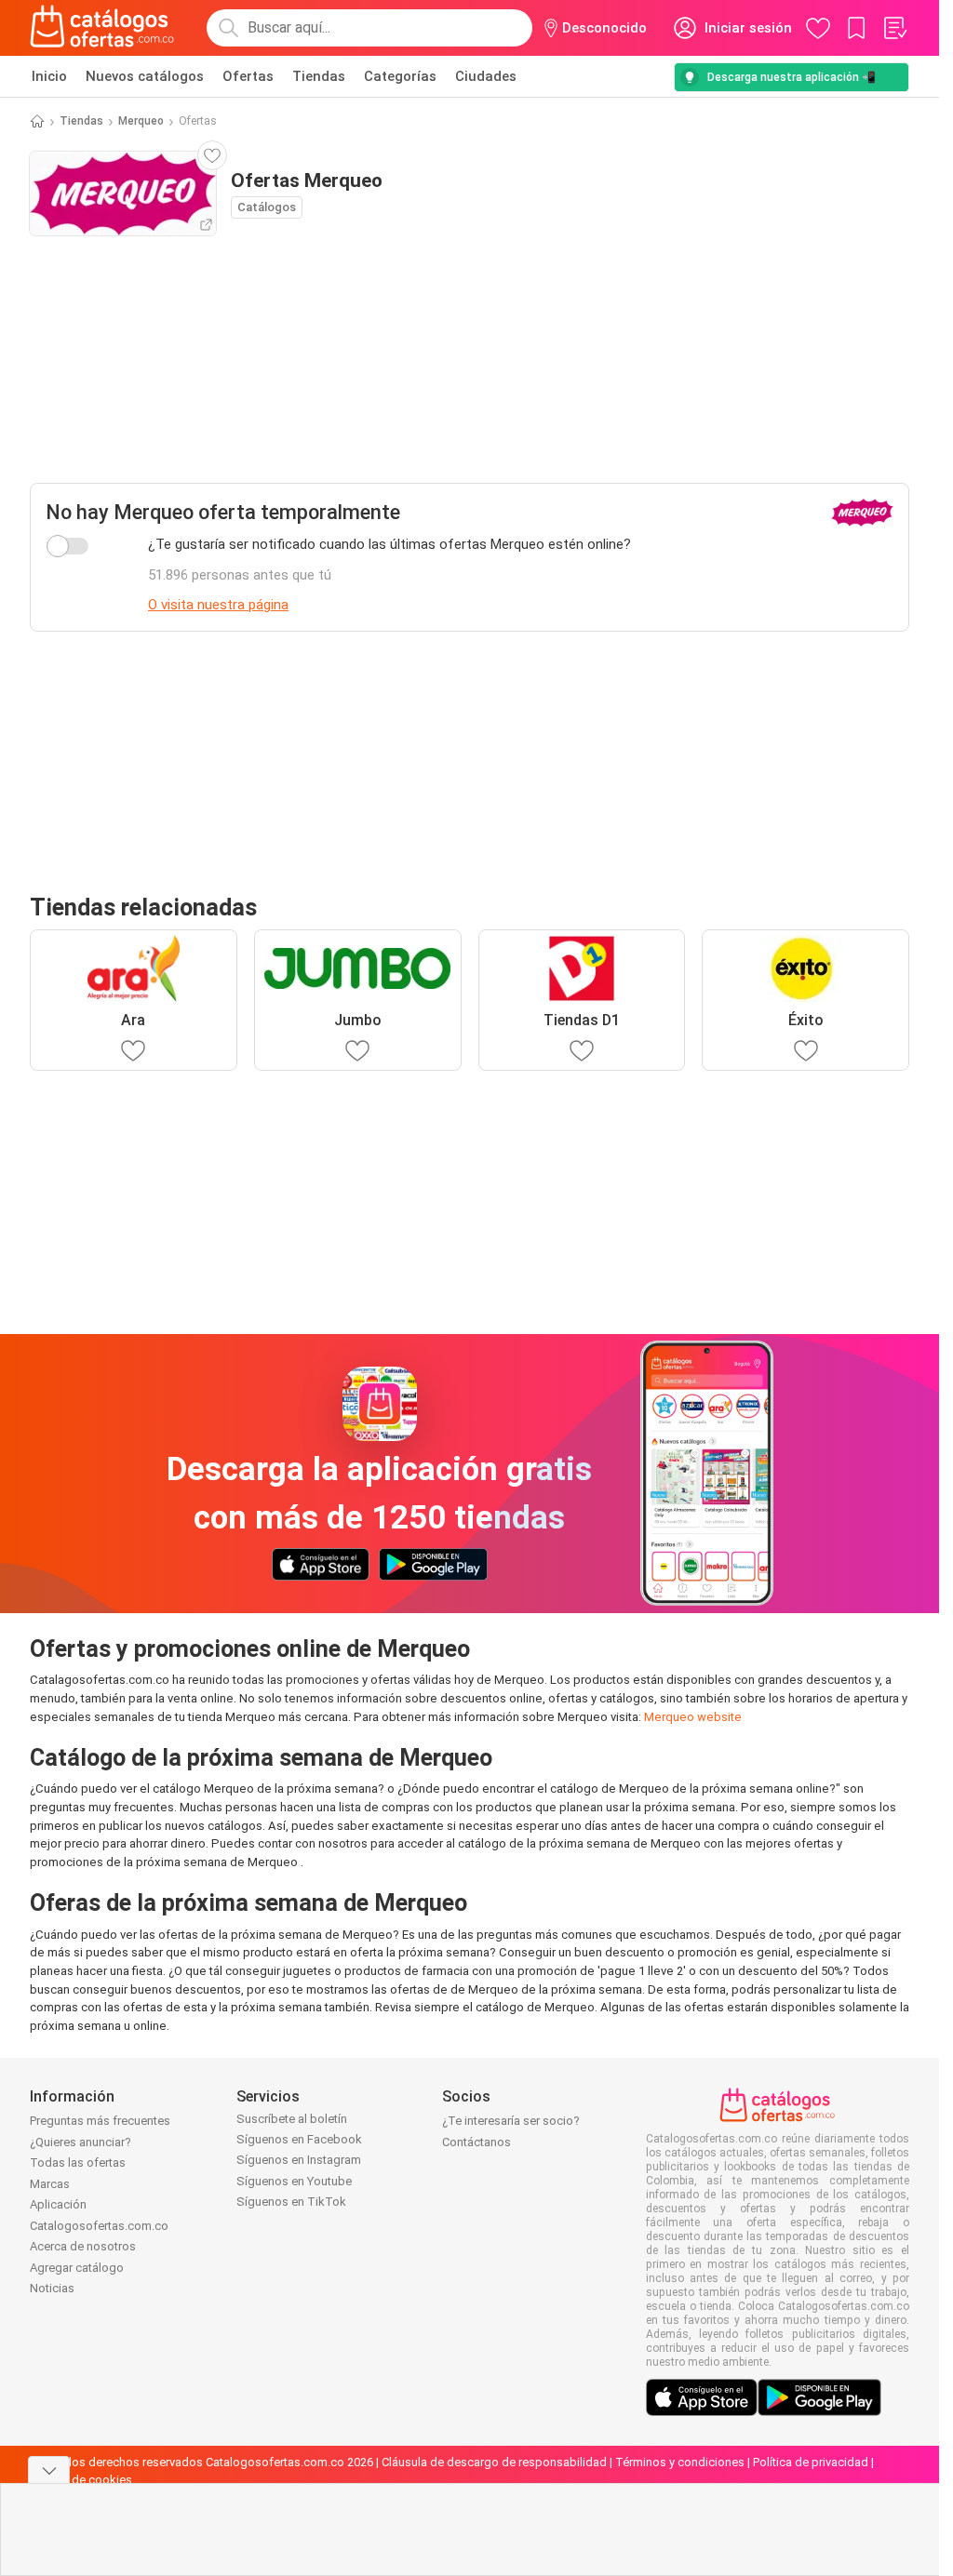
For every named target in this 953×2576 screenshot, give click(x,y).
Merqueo (141, 121)
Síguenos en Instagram (299, 2160)
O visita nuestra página (218, 605)
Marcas (50, 2184)
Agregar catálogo (77, 2268)
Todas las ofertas (78, 2162)
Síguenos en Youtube (294, 2181)
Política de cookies (81, 2480)
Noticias (52, 2288)
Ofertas (248, 76)
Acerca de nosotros (83, 2246)
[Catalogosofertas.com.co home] (102, 28)
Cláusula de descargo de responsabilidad (494, 2462)
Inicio (49, 76)
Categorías (400, 76)
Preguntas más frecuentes (100, 2121)
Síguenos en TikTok (291, 2202)
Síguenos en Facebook (299, 2139)
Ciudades (486, 76)
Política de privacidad (811, 2462)
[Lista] (894, 28)
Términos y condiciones (680, 2462)
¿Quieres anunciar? (81, 2142)
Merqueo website (693, 1717)
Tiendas (319, 76)
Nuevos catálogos (145, 76)
